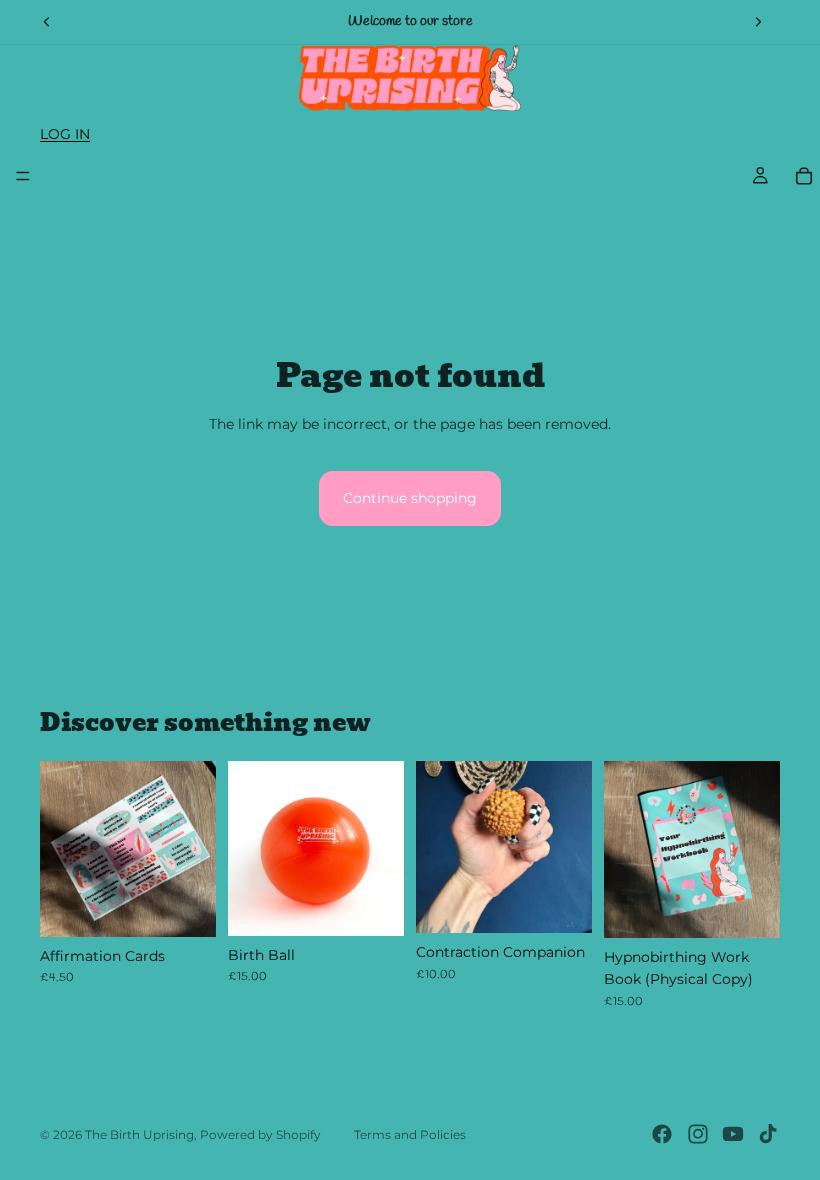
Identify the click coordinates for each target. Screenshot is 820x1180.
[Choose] (373, 905)
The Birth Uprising (139, 1134)
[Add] (185, 906)
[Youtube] (733, 1134)
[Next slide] (758, 22)
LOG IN (65, 134)
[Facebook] (662, 1134)
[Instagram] (698, 1134)
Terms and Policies (410, 1134)
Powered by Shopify (260, 1134)
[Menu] (23, 176)
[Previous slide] (47, 22)
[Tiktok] (768, 1134)
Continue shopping (410, 498)
